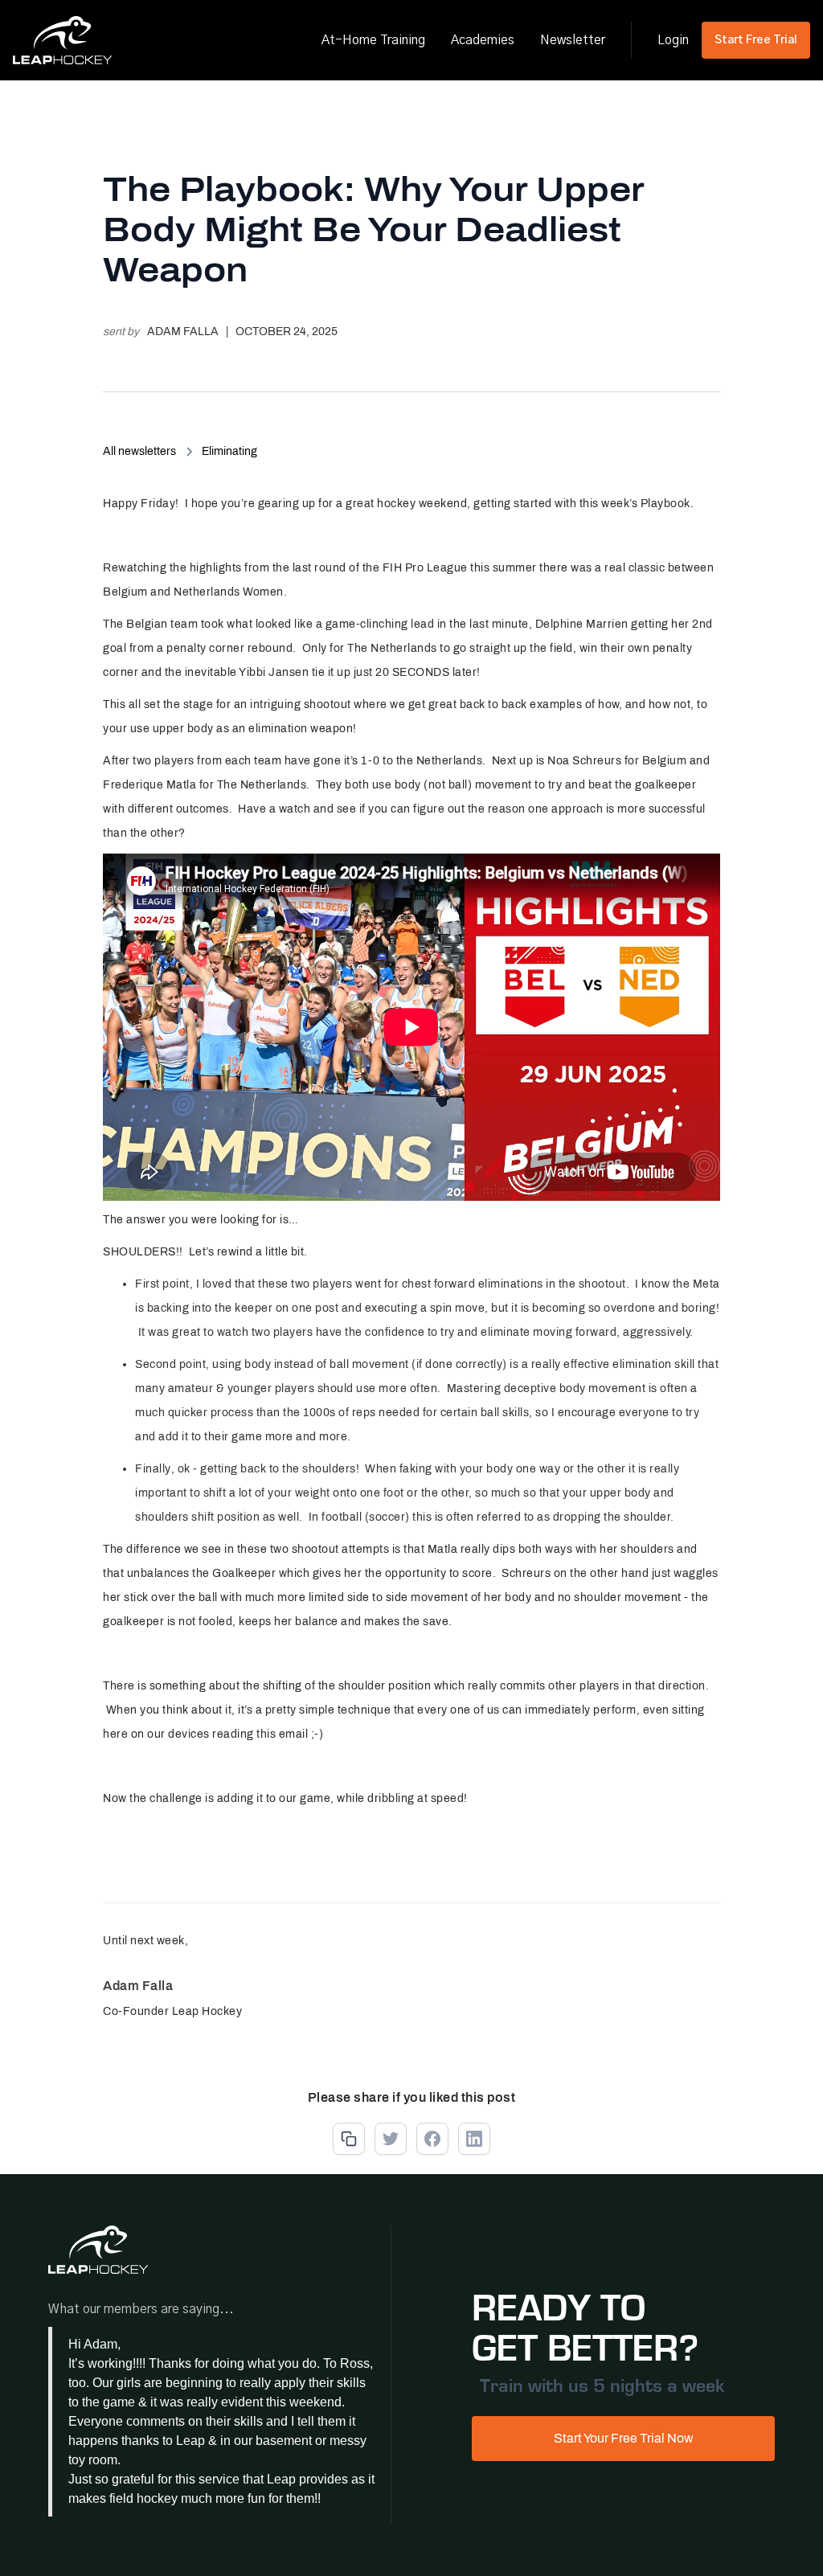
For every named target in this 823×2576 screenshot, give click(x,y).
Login (673, 40)
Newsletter (573, 40)
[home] (63, 40)
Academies (483, 40)
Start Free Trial (756, 40)
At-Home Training (373, 40)
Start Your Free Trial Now (624, 2438)
